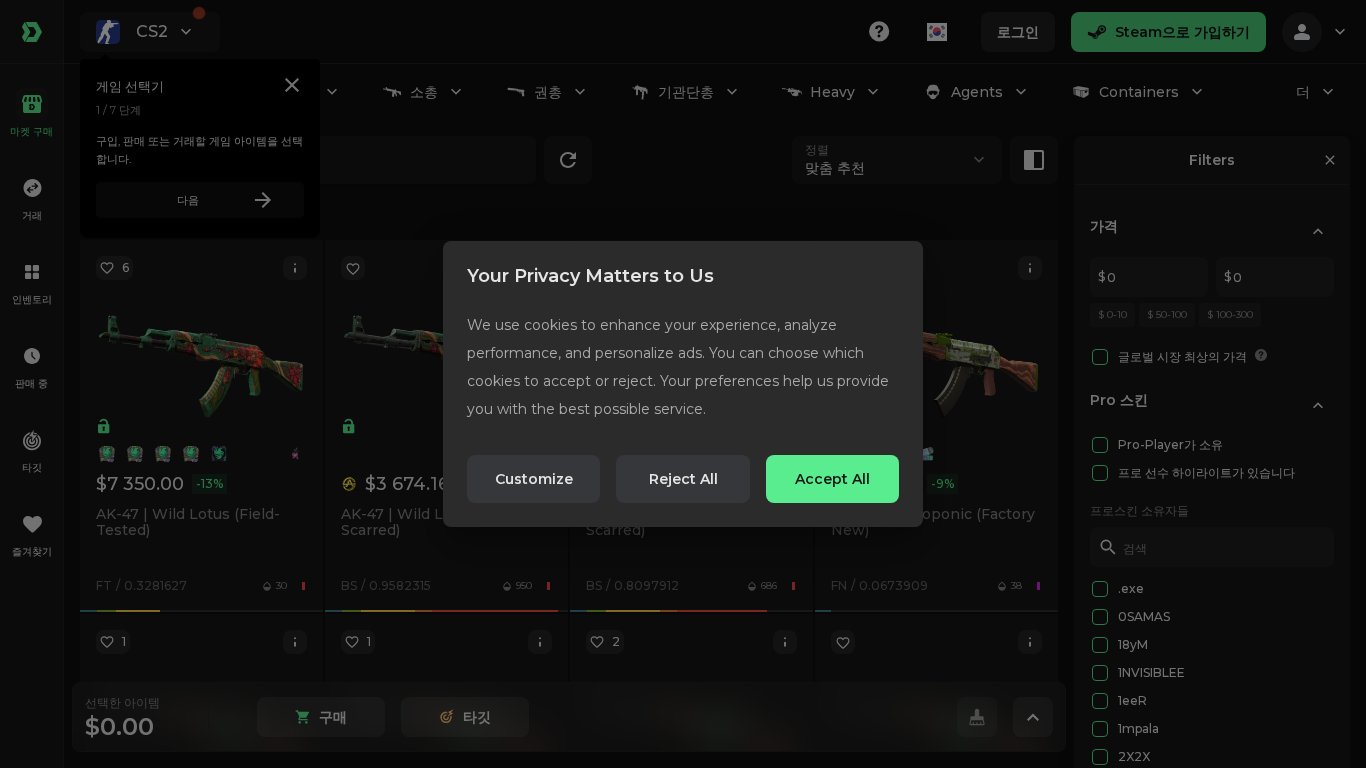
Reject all (683, 479)
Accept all (832, 479)
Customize (534, 479)
